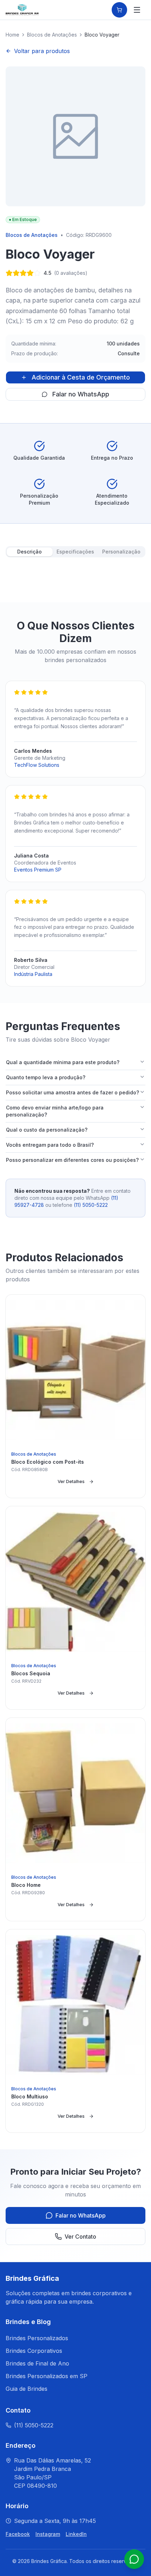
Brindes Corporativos (34, 2351)
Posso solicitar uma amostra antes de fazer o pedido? (73, 1092)
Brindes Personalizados (37, 2338)
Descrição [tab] (29, 552)
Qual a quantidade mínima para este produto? (63, 1062)
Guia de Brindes (27, 2389)
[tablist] (75, 552)
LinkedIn (76, 2534)
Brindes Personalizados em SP (47, 2376)
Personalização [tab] (121, 552)
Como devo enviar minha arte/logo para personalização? (55, 1111)
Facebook (18, 2534)
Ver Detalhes (71, 1481)
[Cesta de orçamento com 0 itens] (119, 10)
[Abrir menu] (137, 10)
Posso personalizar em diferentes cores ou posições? (72, 1160)
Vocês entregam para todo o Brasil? (50, 1145)
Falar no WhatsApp (81, 394)
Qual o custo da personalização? (47, 1130)
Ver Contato (80, 2237)
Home (12, 35)
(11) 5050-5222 (91, 1205)
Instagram (48, 2534)
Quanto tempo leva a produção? (46, 1077)
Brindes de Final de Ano (37, 2363)
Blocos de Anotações (52, 35)
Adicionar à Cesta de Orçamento (81, 377)
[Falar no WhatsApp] (134, 2559)
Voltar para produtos (42, 51)
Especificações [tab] (75, 552)
